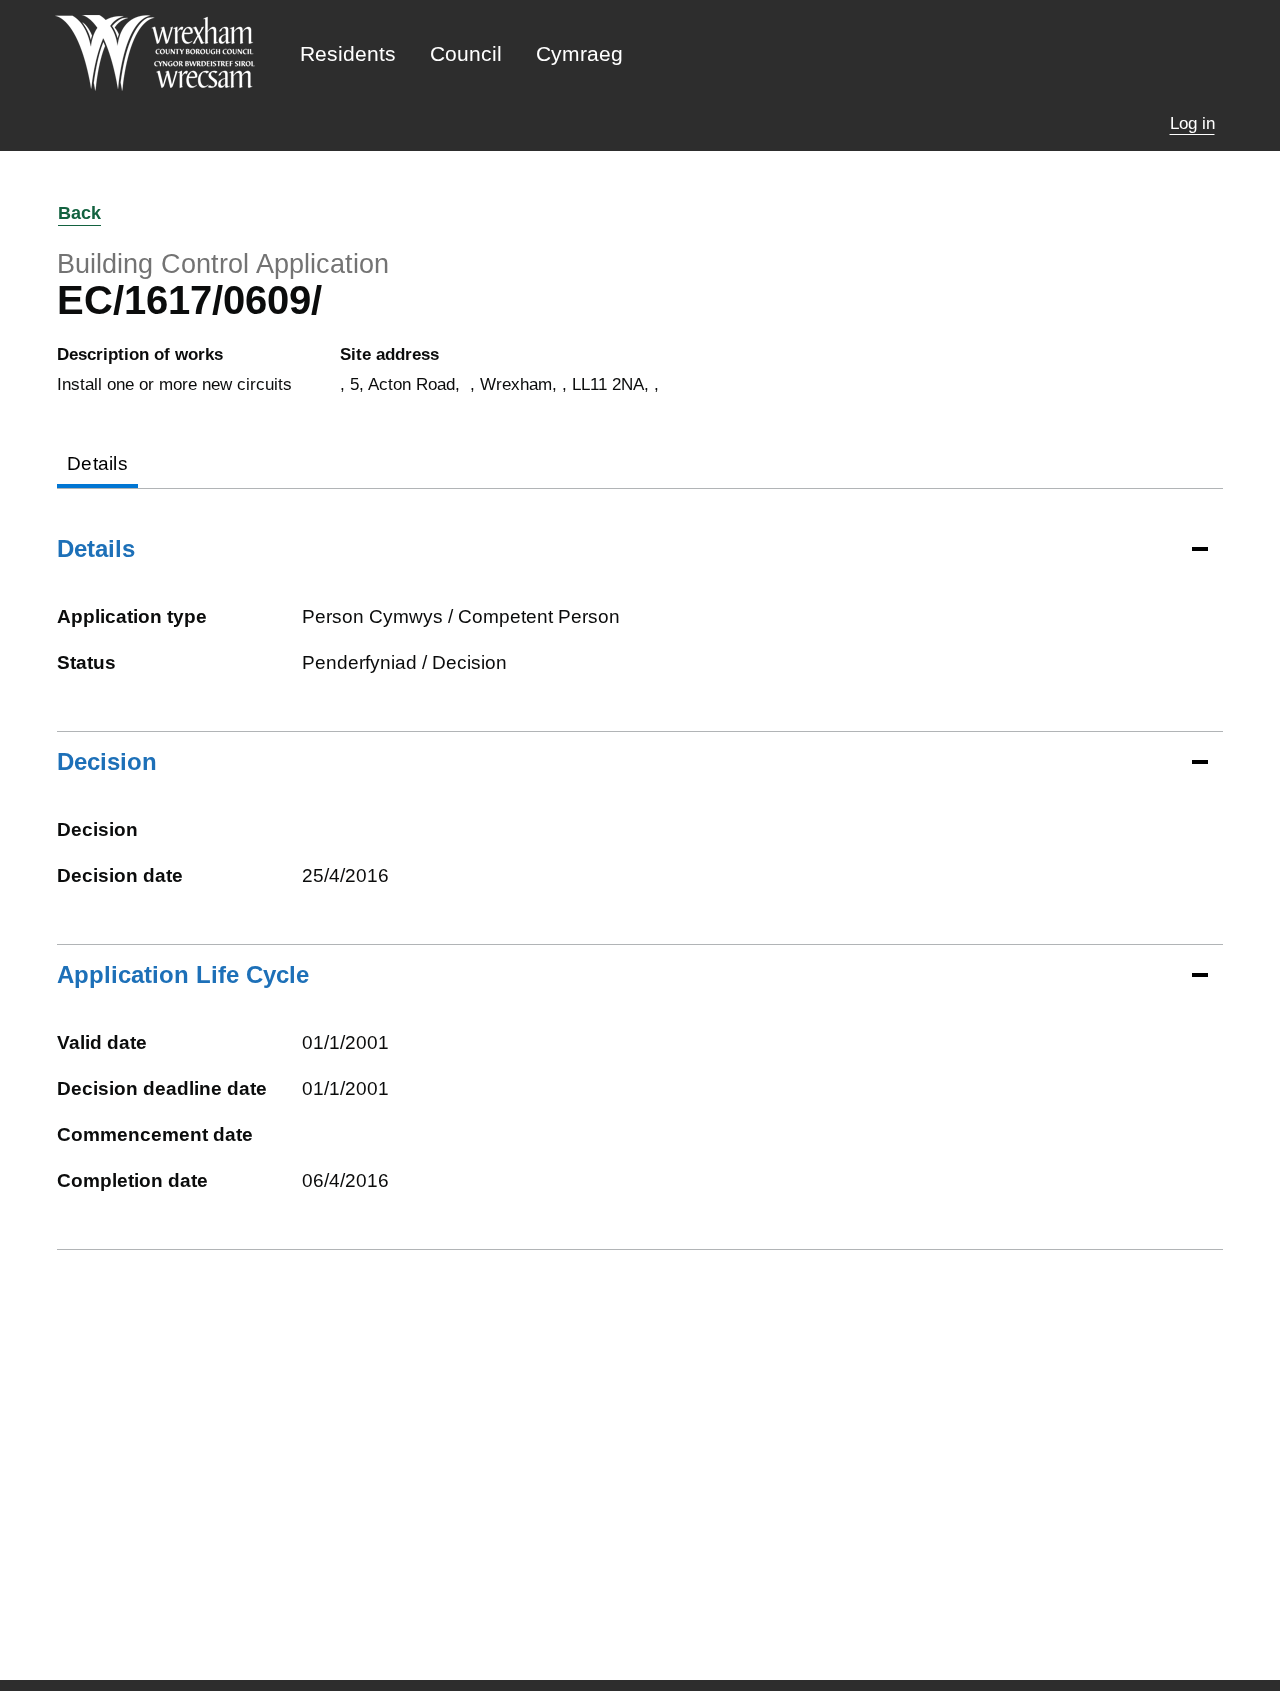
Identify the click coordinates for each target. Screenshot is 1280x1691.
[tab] (97, 465)
